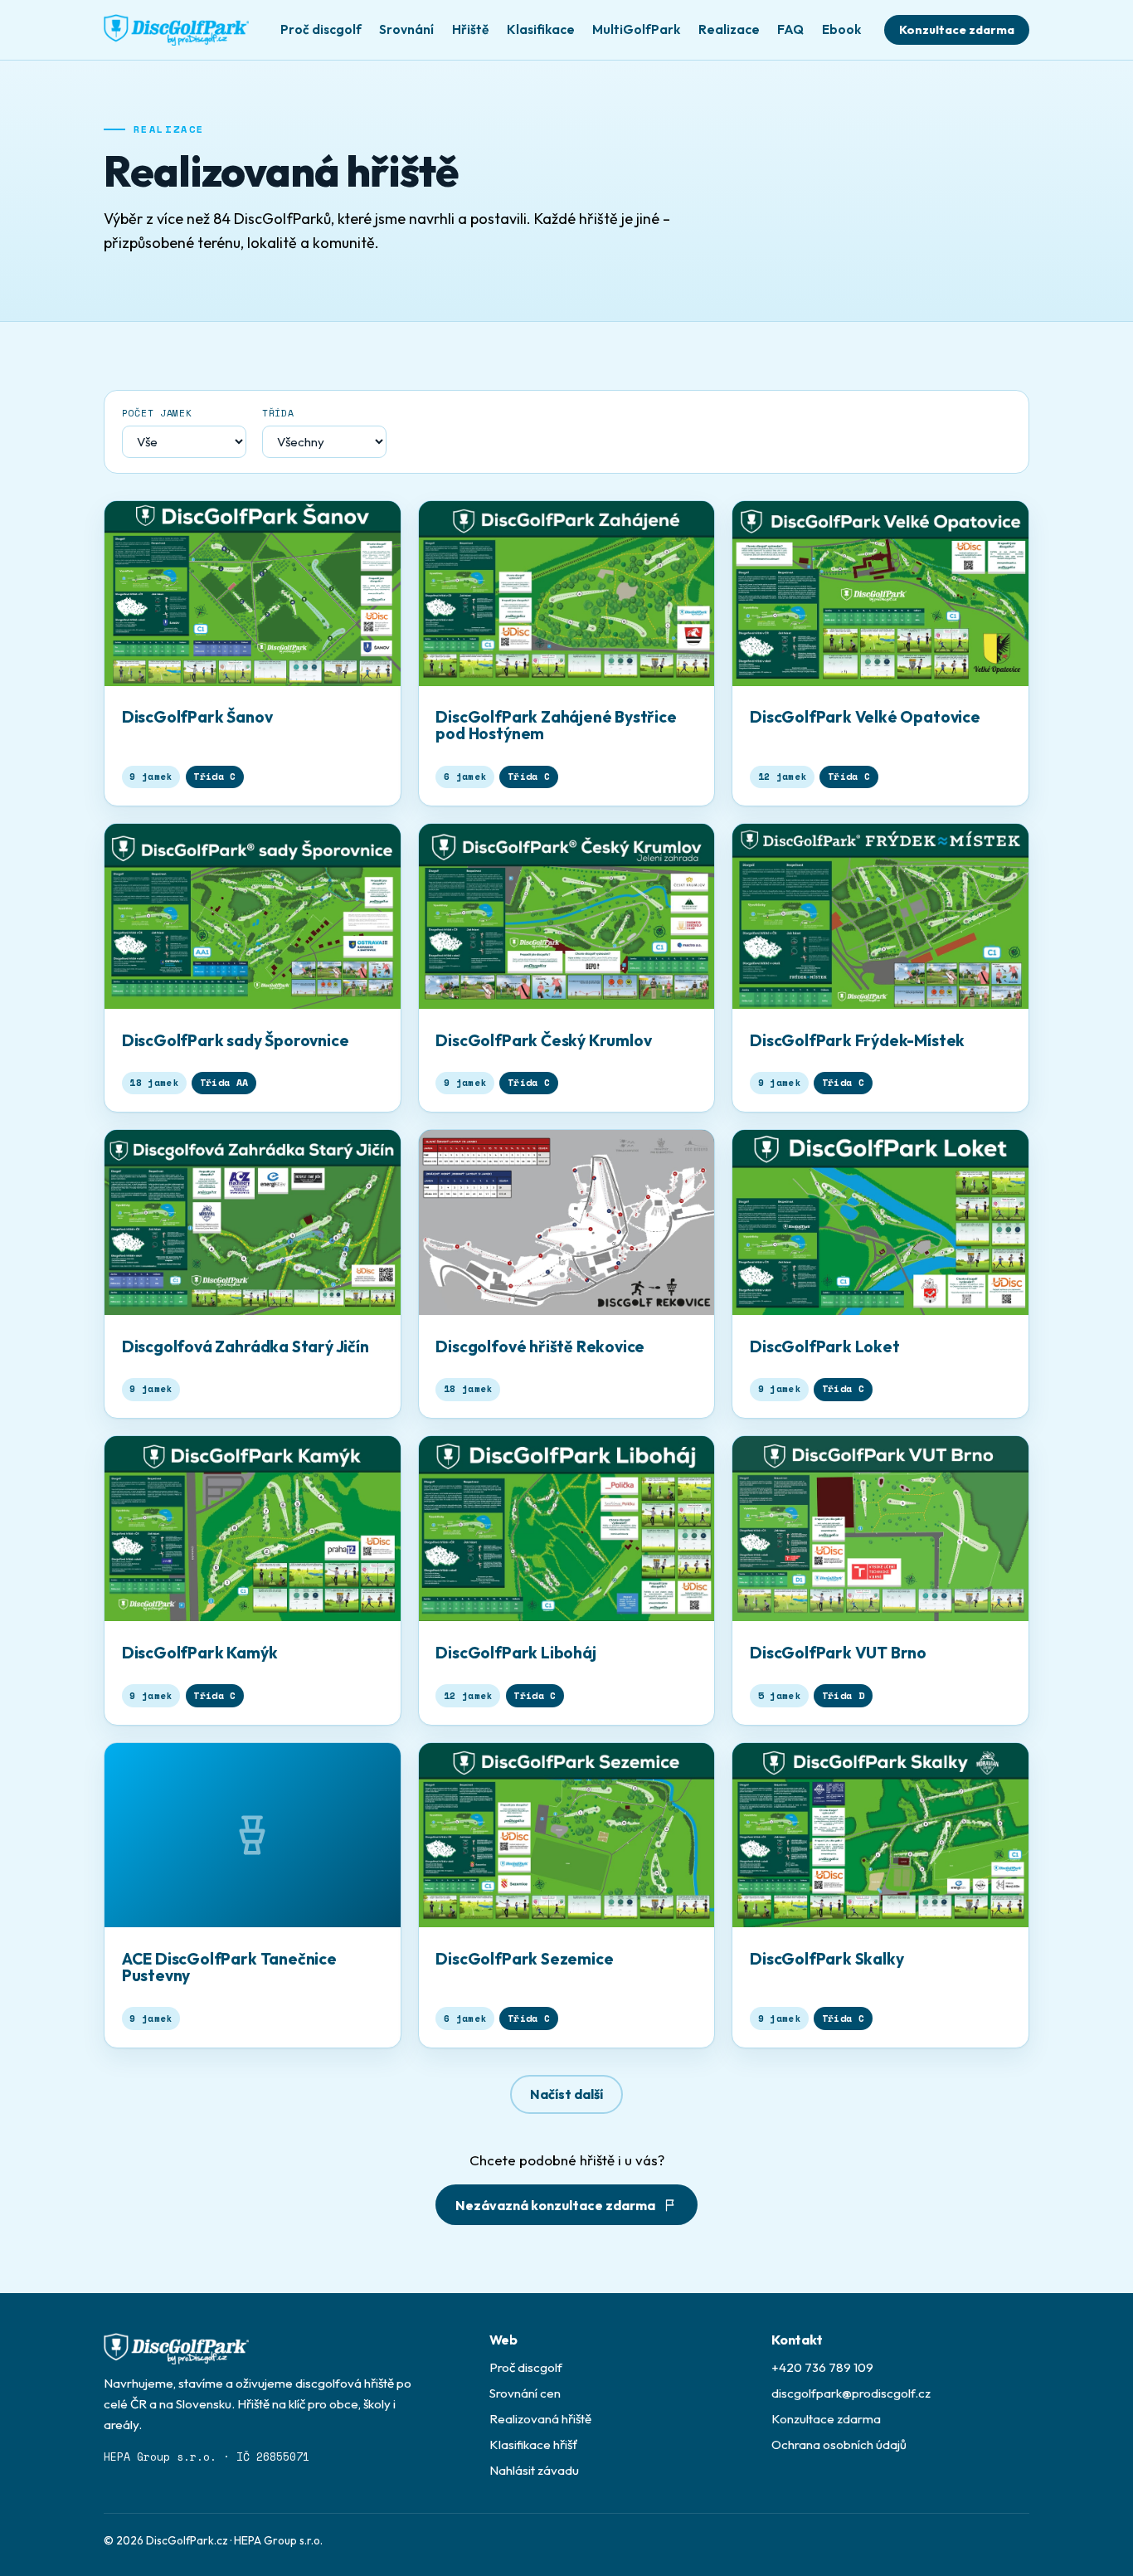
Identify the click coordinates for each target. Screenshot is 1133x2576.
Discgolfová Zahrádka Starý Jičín (246, 1346)
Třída (278, 413)
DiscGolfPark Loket (825, 1346)
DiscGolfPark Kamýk (200, 1653)
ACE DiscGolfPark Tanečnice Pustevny (229, 1967)
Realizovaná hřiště (540, 2419)
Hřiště (470, 29)
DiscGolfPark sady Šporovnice (236, 1040)
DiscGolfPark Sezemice (524, 1959)
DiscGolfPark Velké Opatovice (865, 717)
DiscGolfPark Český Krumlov (543, 1040)
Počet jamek (157, 413)
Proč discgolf (321, 29)
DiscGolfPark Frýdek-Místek (857, 1040)
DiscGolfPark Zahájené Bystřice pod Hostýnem (556, 725)
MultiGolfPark (636, 29)
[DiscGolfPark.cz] (176, 30)
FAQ (790, 29)
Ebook (841, 29)
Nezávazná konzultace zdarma (555, 2205)
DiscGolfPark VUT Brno (838, 1653)
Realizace (729, 29)
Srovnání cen (525, 2393)
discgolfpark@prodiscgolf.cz (851, 2393)
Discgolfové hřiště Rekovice (540, 1346)
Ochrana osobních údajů (839, 2445)
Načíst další (566, 2094)
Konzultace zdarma (957, 30)
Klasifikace (541, 29)
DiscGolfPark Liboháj (515, 1653)
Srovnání (406, 29)
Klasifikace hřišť (534, 2445)
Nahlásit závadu (534, 2470)
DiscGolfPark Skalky (827, 1959)
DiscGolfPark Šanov (197, 717)
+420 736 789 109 (822, 2367)
